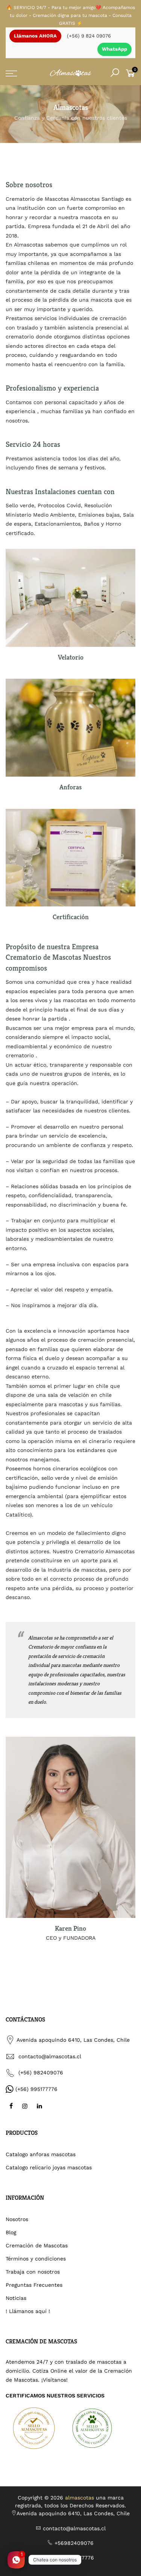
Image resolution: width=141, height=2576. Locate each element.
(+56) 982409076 (41, 2073)
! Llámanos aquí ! (28, 2311)
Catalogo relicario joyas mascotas (49, 2167)
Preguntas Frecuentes (34, 2285)
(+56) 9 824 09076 (89, 36)
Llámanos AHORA (35, 36)
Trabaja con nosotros (33, 2272)
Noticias (16, 2298)
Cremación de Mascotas (37, 2245)
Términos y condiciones (36, 2259)
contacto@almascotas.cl (50, 2056)
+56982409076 (74, 2543)
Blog (11, 2232)
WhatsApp (114, 49)
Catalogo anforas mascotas (41, 2154)
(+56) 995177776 (36, 2089)
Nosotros (17, 2219)
